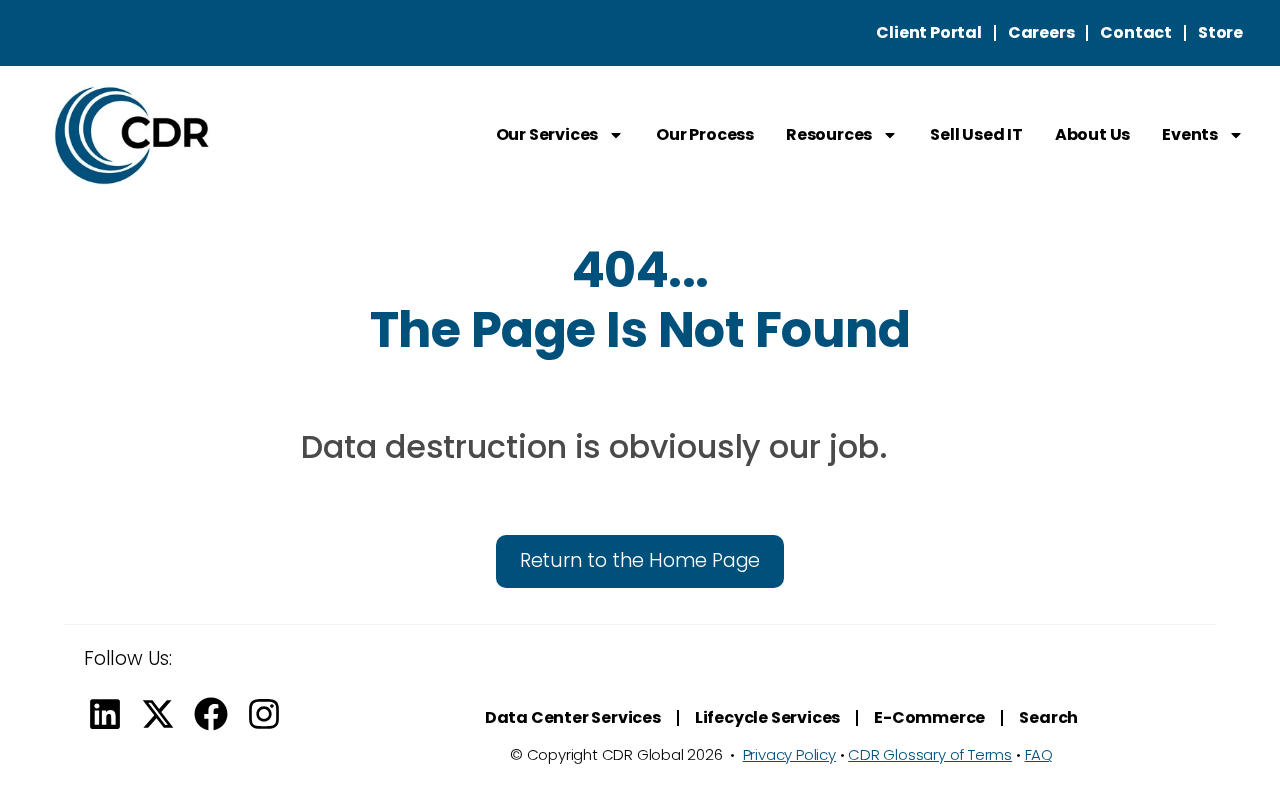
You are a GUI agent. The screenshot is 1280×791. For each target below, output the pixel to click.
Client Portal (928, 32)
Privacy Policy (789, 754)
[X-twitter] (158, 714)
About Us (1092, 134)
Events (1190, 134)
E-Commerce (929, 717)
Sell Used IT (976, 134)
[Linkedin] (105, 714)
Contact (1136, 32)
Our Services (547, 134)
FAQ (1039, 754)
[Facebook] (211, 714)
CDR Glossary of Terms (930, 754)
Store (1220, 32)
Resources (829, 134)
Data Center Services (573, 717)
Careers (1041, 32)
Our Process (705, 134)
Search (1048, 717)
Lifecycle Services (767, 717)
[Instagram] (264, 714)
